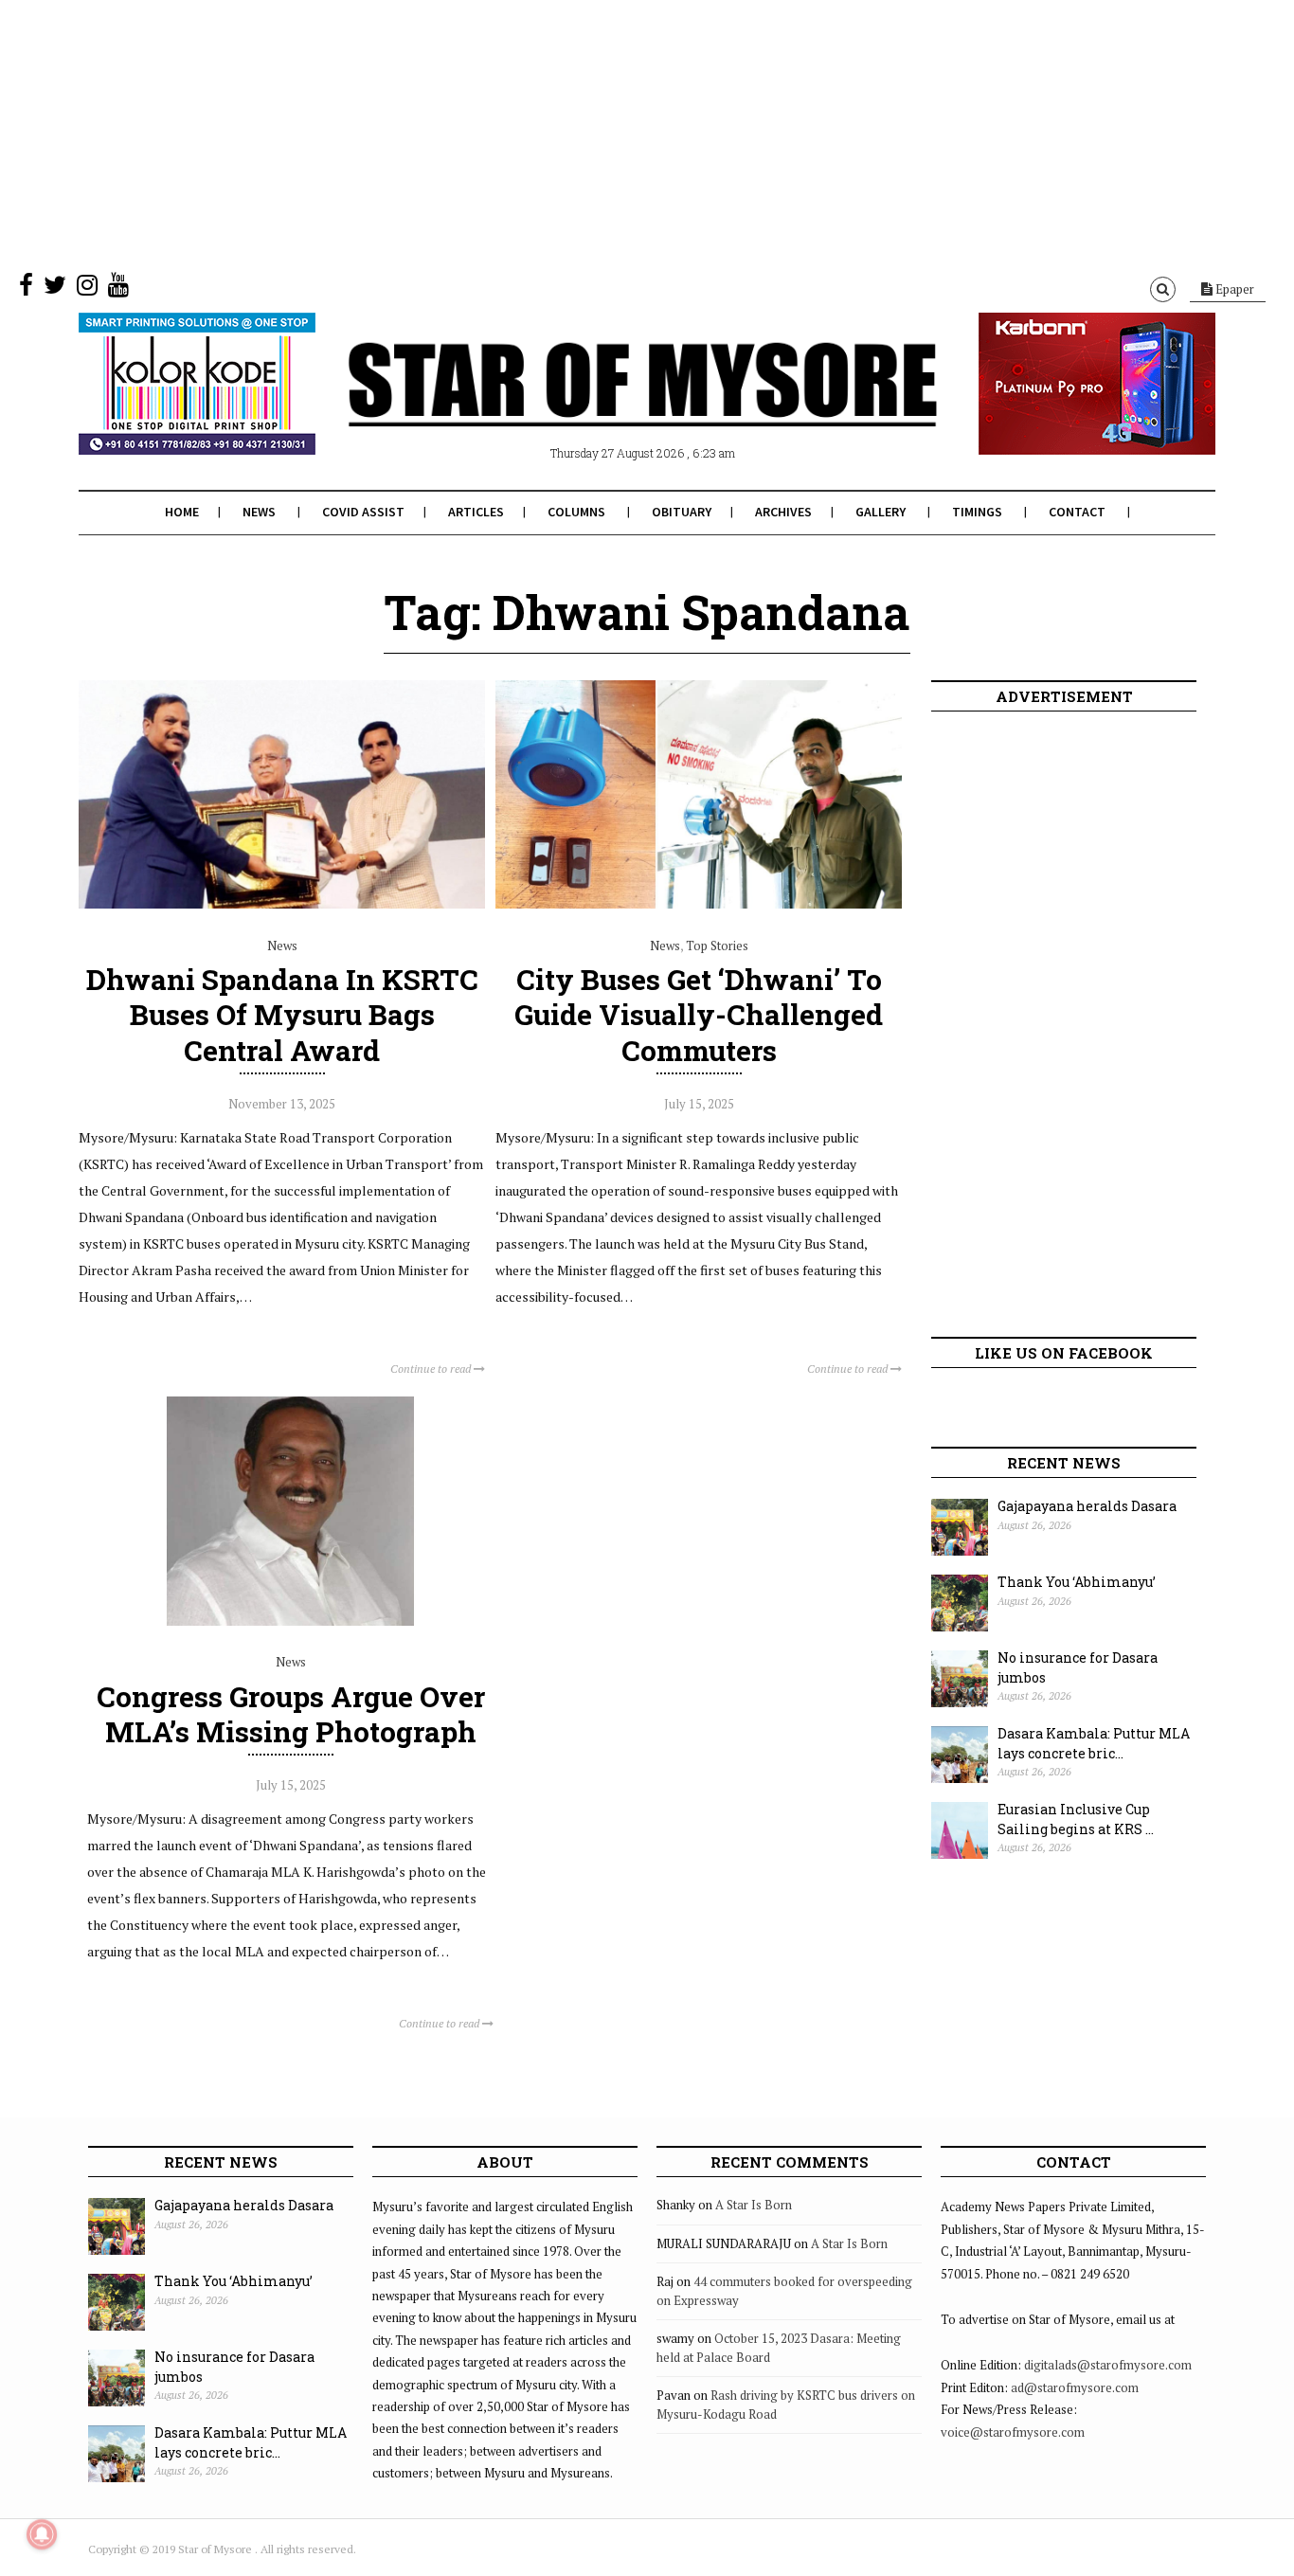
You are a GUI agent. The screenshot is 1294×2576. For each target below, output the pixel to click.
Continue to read (432, 1369)
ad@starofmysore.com (1075, 2387)
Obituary (682, 512)
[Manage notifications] (42, 2534)
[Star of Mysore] (600, 406)
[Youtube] (118, 289)
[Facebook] (26, 289)
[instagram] (87, 289)
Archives (783, 512)
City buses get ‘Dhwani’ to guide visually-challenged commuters (699, 1014)
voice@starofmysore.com (1013, 2432)
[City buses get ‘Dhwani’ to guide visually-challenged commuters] (699, 904)
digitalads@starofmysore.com (1108, 2365)
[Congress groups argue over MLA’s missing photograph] (290, 1621)
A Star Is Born (754, 2205)
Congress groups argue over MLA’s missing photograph (291, 1714)
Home (182, 512)
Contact (1077, 512)
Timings (977, 512)
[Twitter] (55, 289)
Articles (476, 512)
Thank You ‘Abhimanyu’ (1077, 1582)
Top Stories (717, 946)
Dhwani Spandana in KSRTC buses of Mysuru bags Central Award (282, 1014)
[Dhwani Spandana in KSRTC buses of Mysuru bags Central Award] (282, 904)
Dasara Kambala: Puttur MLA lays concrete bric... (1094, 1743)
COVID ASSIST (363, 512)
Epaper (1233, 289)
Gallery (881, 512)
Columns (576, 512)
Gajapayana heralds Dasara (1087, 1506)
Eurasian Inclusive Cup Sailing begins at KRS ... (1076, 1819)
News (259, 512)
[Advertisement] (568, 133)
